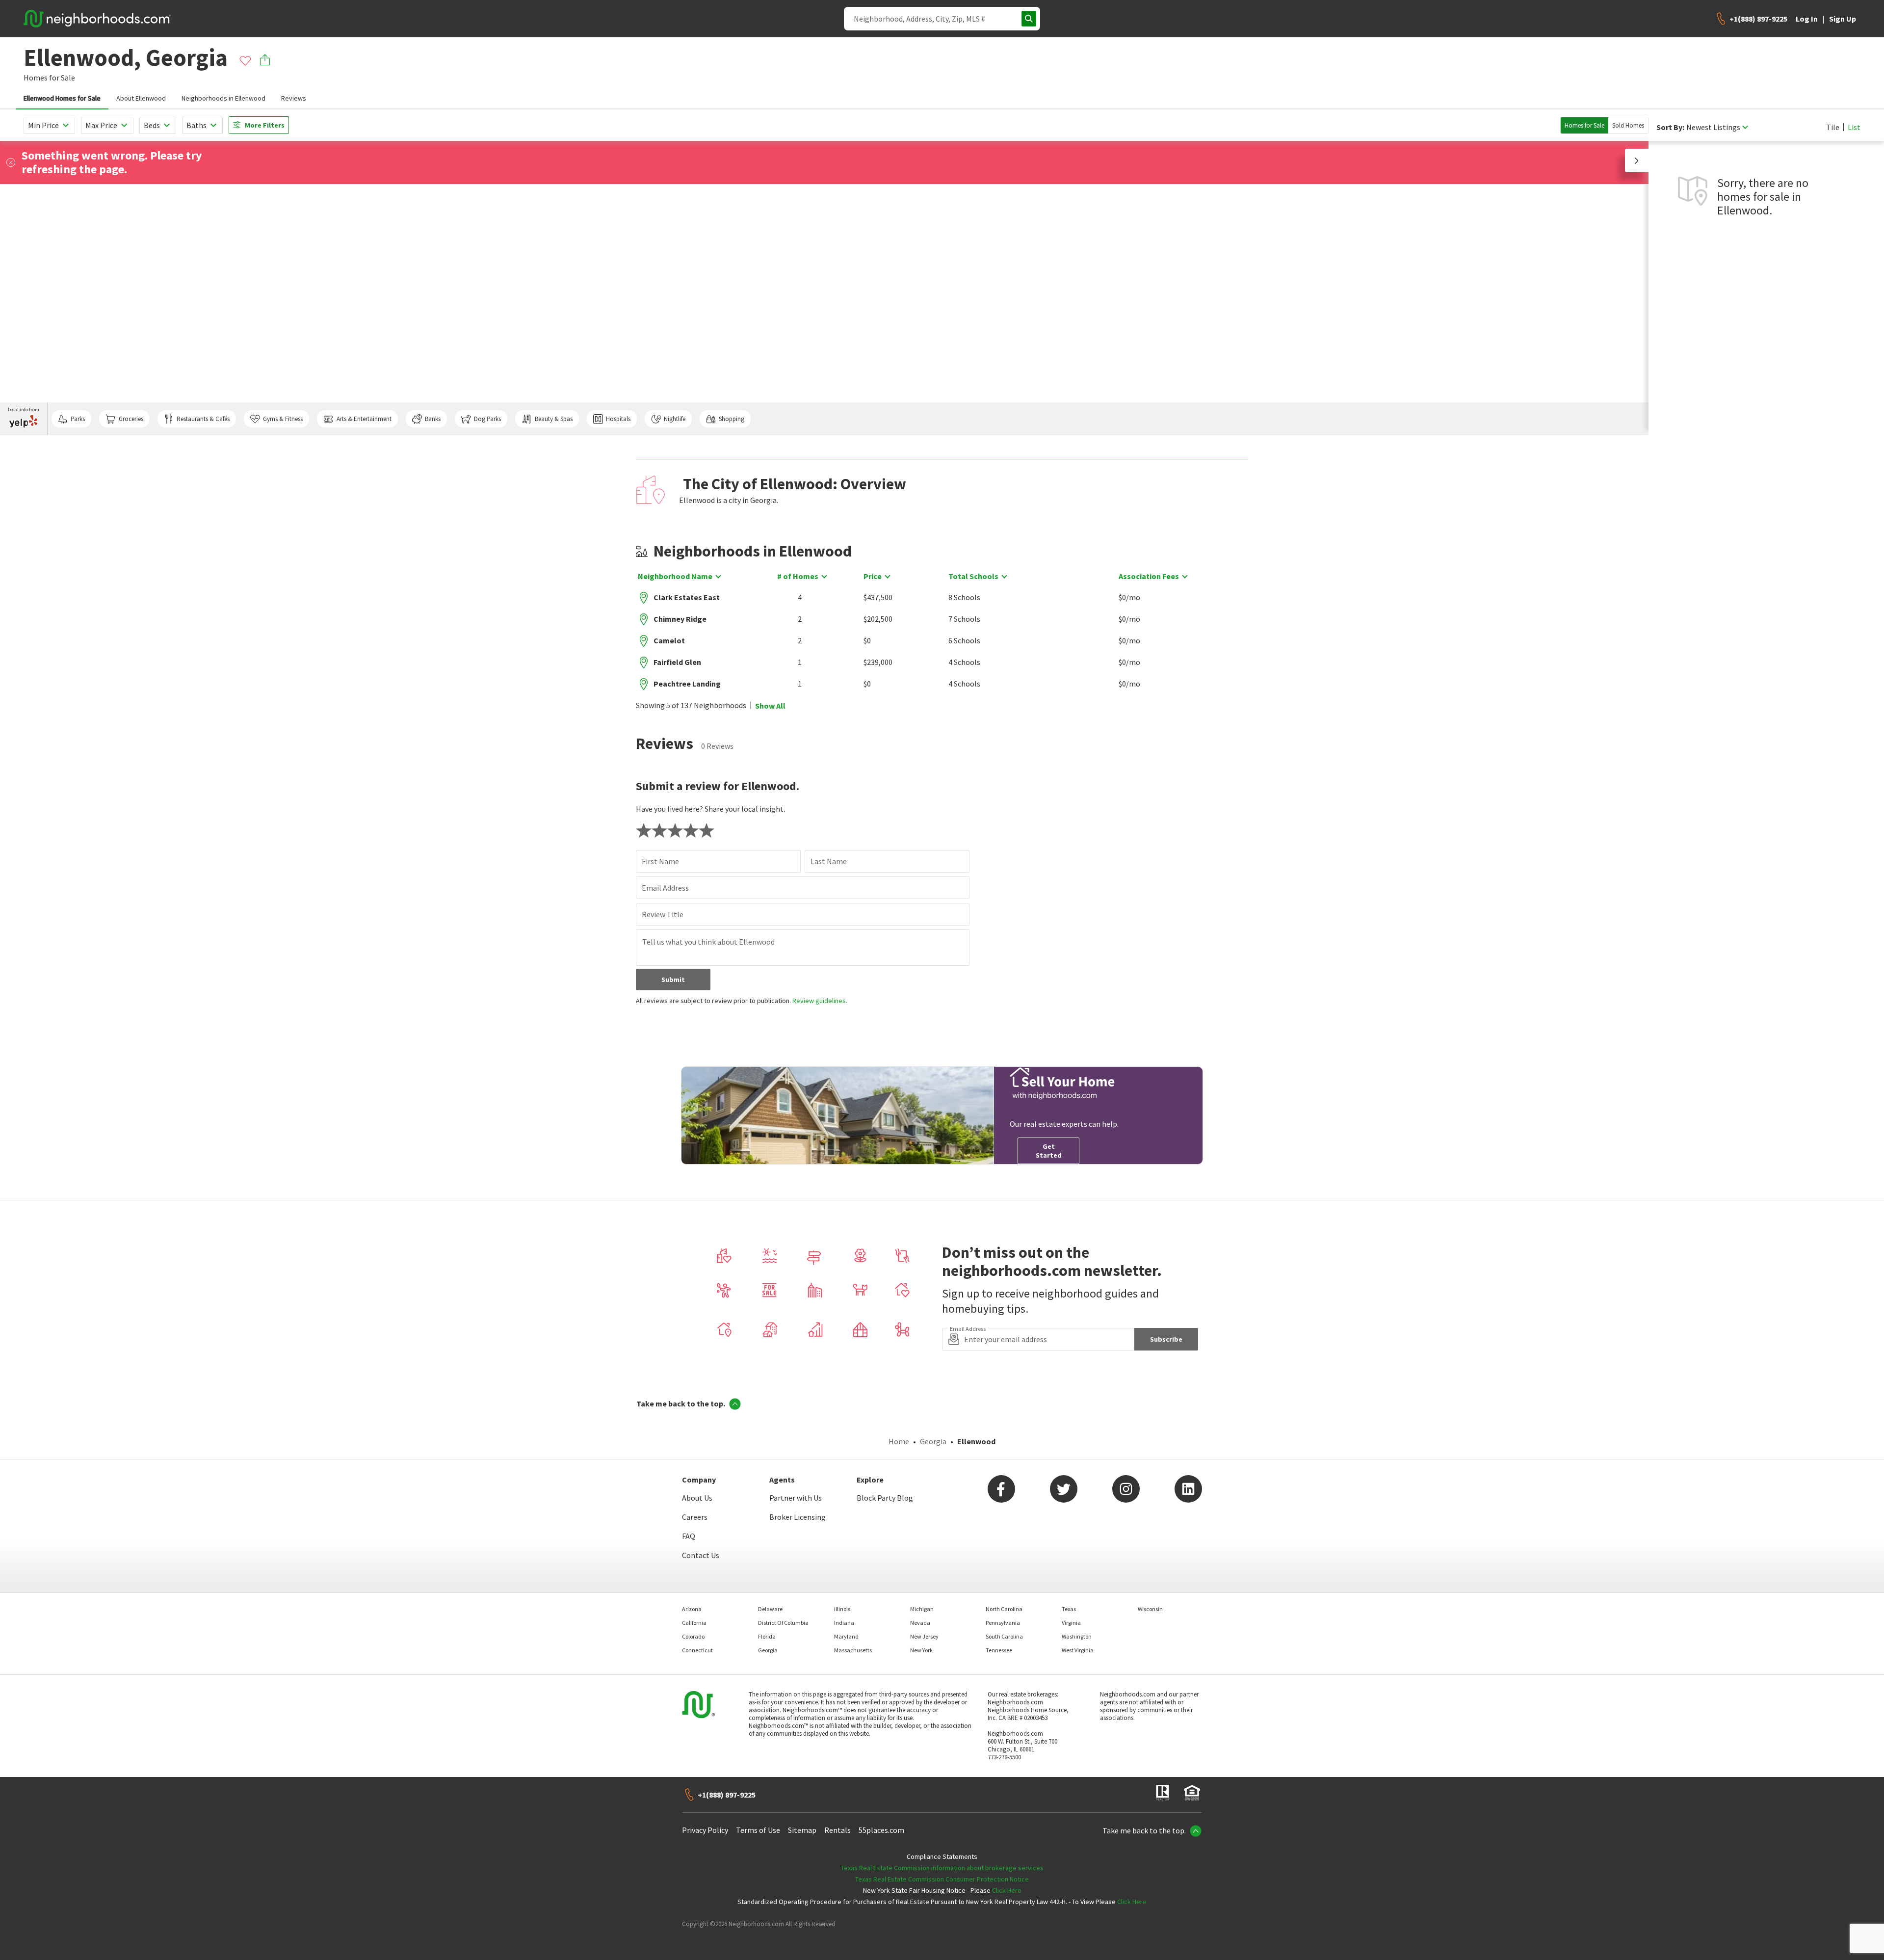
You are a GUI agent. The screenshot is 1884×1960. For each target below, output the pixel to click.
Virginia (1071, 1623)
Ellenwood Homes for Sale (62, 98)
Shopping (732, 419)
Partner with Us (796, 1498)
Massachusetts (853, 1650)
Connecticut (697, 1650)
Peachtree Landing (687, 684)
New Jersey (924, 1636)
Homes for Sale (1584, 125)
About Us (697, 1498)
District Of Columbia (783, 1623)
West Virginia (1078, 1650)
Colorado (693, 1636)
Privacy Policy (705, 1830)
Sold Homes (1628, 125)
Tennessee (999, 1650)
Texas (1069, 1609)
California (694, 1623)
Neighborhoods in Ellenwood (223, 98)
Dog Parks (487, 419)
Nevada (920, 1623)
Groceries (131, 419)
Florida (767, 1636)
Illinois (842, 1609)
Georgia (933, 1441)
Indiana (844, 1623)
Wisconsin (1150, 1609)
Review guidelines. (820, 1001)
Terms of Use (758, 1830)
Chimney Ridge (680, 619)
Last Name (829, 861)
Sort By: (1670, 127)
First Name (660, 861)
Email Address (665, 888)
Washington (1077, 1636)
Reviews (294, 98)
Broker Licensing (798, 1517)
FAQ (689, 1536)
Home (899, 1441)
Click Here (1007, 1890)
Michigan (922, 1609)
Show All (770, 706)
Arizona (692, 1609)
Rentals (837, 1830)
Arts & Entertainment (364, 419)
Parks (78, 419)
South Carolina (1004, 1636)
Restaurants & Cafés (203, 419)
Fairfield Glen (677, 662)
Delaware (770, 1609)
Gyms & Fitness (283, 419)
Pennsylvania (1003, 1623)
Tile (1833, 127)
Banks (433, 419)
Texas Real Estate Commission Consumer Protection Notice (942, 1879)
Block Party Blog (885, 1498)
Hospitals (618, 419)
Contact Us (701, 1555)
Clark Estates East (687, 597)
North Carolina (1004, 1609)
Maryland (846, 1636)
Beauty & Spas (554, 419)
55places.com (881, 1830)
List (1854, 127)
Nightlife (675, 419)
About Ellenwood (141, 98)
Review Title (663, 914)
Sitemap (802, 1830)
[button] (1637, 160)
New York (921, 1650)
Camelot (669, 640)
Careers (695, 1517)
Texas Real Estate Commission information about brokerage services (942, 1868)
